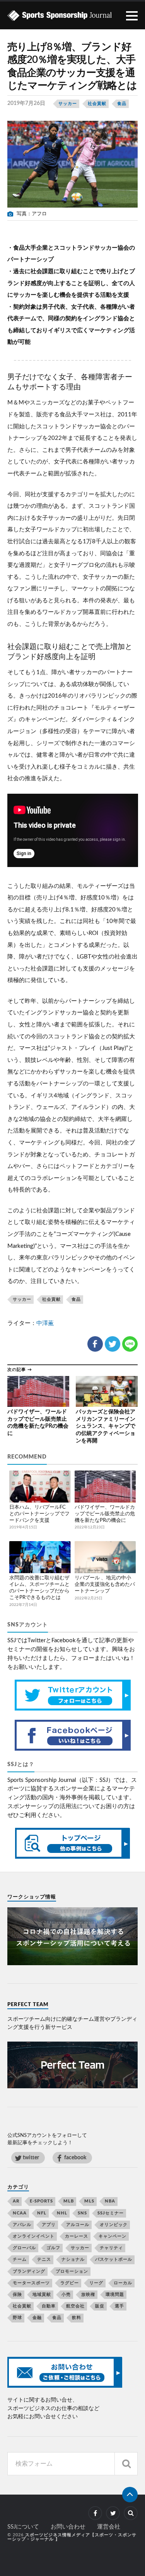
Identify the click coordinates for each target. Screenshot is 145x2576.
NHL (62, 2213)
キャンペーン (113, 2236)
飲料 (77, 2318)
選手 (119, 2306)
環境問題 (115, 2295)
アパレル (22, 2225)
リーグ (96, 2283)
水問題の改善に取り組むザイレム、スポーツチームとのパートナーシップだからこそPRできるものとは (39, 1588)
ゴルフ (53, 2248)
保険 (17, 2295)
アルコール (78, 2225)
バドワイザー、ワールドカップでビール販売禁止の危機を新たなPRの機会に (105, 1514)
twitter (31, 2158)
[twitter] (113, 2513)
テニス (44, 2259)
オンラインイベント (34, 2236)
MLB (69, 2201)
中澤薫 (45, 1323)
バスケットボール (114, 2259)
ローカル (123, 2283)
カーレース (77, 2236)
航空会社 (75, 2306)
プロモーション (72, 2271)
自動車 (49, 2306)
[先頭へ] (130, 2495)
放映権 (88, 2295)
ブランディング (29, 2271)
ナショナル (73, 2259)
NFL (42, 2213)
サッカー (68, 104)
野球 (17, 2318)
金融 (37, 2318)
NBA (110, 2201)
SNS (82, 2213)
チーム (20, 2259)
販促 (100, 2306)
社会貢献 (97, 104)
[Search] (126, 2464)
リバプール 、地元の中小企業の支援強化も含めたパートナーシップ (105, 1585)
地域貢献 (42, 2295)
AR (16, 2201)
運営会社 (109, 2527)
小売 (66, 2295)
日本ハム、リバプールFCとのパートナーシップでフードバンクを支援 (39, 1514)
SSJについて (23, 2527)
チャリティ (111, 2248)
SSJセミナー (111, 2213)
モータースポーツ (31, 2283)
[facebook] (95, 2513)
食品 (122, 104)
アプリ (49, 2225)
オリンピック (114, 2225)
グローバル (24, 2248)
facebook (75, 2158)
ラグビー (70, 2283)
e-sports (41, 2201)
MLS (89, 2201)
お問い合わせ (68, 2527)
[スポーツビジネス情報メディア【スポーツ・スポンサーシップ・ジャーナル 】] (73, 15)
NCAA (20, 2213)
